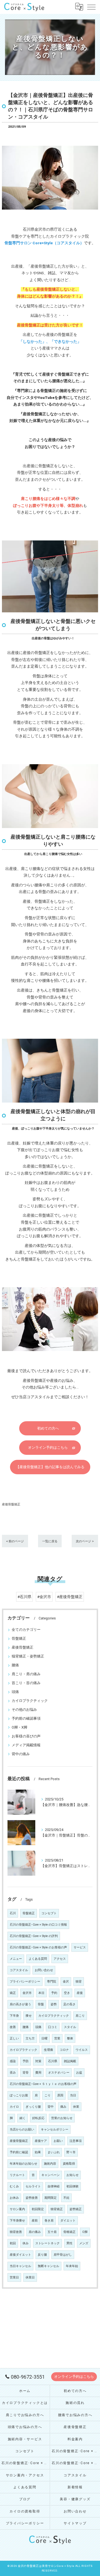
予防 (26, 2061)
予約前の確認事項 (26, 1718)
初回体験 (72, 2186)
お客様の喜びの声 (26, 1736)
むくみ (14, 2186)
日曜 (44, 2038)
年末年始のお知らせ (23, 2164)
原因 (60, 2095)
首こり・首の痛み (26, 1683)
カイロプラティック (23, 2050)
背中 (51, 2107)
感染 (13, 2061)
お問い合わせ (44, 1970)
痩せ (29, 2016)
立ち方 (30, 2038)
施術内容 (50, 2164)
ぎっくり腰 (33, 2107)
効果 (38, 2152)
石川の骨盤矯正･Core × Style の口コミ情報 (38, 1925)
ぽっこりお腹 (19, 2095)
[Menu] (91, 7)
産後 (80, 1993)
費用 (38, 2073)
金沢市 (27, 1993)
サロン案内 (17, 2209)
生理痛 (48, 2050)
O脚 (85, 2232)
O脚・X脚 (19, 1727)
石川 (13, 1913)
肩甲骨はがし (63, 2255)
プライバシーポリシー (25, 1982)
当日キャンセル (20, 2266)
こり (47, 2095)
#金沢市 (44, 1597)
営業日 (14, 2277)
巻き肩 (49, 2221)
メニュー (16, 1959)
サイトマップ (75, 2523)
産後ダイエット (20, 2255)
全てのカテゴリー (26, 1630)
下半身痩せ (17, 2221)
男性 (69, 2243)
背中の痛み (21, 1754)
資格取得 (69, 2164)
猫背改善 (16, 2232)
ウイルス (82, 2050)
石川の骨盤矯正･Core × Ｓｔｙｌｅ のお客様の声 (43, 2084)
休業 (76, 2107)
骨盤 (41, 2004)
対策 (38, 2061)
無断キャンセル (48, 2266)
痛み (63, 2107)
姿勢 (54, 2004)
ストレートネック (47, 2243)
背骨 (26, 2073)
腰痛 (15, 1665)
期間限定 (51, 2198)
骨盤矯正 (19, 1638)
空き (67, 1993)
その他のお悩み (24, 1710)
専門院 (52, 1982)
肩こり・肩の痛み (26, 1674)
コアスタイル (19, 1970)
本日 (41, 1993)
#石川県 (24, 1597)
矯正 (13, 1993)
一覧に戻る (50, 1541)
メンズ (84, 2243)
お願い (58, 2141)
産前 (35, 2221)
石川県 (53, 2061)
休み (26, 2243)
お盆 (79, 2073)
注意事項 (76, 2141)
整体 (70, 2038)
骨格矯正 (69, 2232)
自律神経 (54, 2186)
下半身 (14, 2016)
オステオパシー (59, 2073)
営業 (57, 2038)
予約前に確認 (19, 2152)
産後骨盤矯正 (11, 1504)
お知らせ (72, 2175)
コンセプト (49, 1913)
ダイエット (68, 2221)
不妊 (66, 2198)
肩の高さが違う (20, 2004)
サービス (80, 1947)
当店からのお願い (22, 2130)
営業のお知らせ (62, 2118)
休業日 (30, 2277)
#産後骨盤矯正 (70, 1597)
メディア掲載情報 (26, 1745)
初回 (13, 2243)
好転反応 (38, 2118)
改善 (13, 2027)
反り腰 (42, 2255)
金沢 (66, 1982)
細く (22, 2118)
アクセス (60, 1959)
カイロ (14, 2107)
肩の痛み (35, 2232)
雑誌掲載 (70, 2061)
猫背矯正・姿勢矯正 (28, 1656)
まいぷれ (54, 2152)
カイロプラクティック (30, 1701)
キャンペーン (51, 2175)
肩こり (80, 2016)
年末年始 (72, 2266)
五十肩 (52, 2232)
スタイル (70, 2027)
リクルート (17, 2175)
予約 (54, 1993)
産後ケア (41, 2141)
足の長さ (69, 2004)
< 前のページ (15, 1541)
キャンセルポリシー (55, 2130)
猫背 (79, 1982)
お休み (14, 2198)
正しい (14, 2038)
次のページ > (85, 1541)
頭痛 (15, 1692)
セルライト (33, 2186)
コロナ (64, 2050)
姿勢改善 (32, 2198)
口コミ (53, 2027)
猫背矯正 (57, 2209)
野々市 (71, 2152)
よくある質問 (38, 1959)
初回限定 (38, 2209)
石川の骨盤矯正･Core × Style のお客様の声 (38, 1947)
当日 (73, 2095)
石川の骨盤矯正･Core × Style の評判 (34, 1936)
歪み (13, 2073)
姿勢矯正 (76, 2209)
